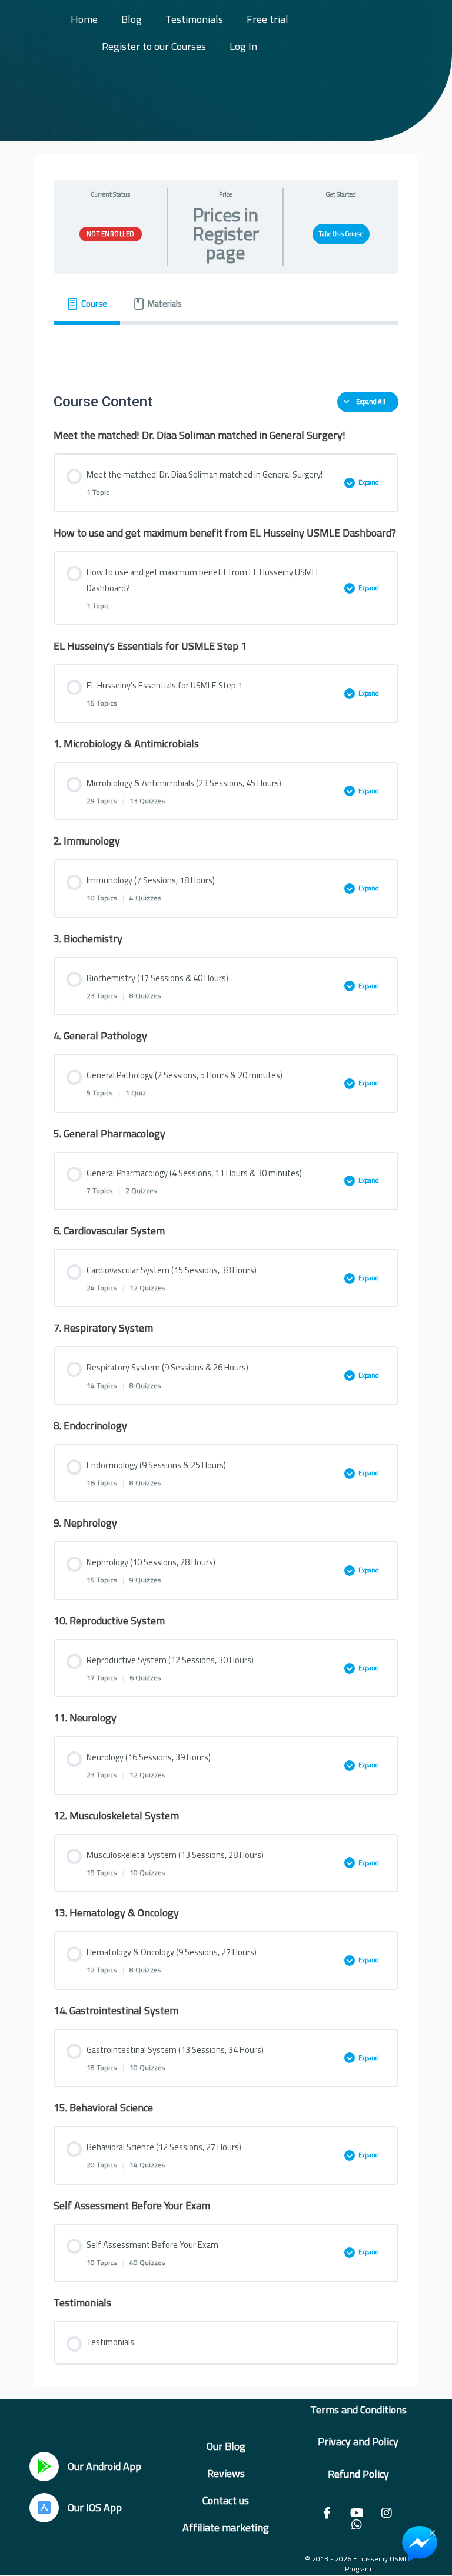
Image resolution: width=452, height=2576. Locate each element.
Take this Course (341, 234)
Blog (132, 19)
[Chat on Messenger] (420, 2544)
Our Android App (104, 2466)
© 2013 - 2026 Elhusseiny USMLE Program (358, 2564)
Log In (243, 46)
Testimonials (194, 19)
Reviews (226, 2473)
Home (84, 19)
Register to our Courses (154, 46)
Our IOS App (95, 2507)
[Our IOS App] (44, 2508)
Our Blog (226, 2446)
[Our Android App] (44, 2466)
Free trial (267, 19)
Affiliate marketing (226, 2527)
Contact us (226, 2500)
